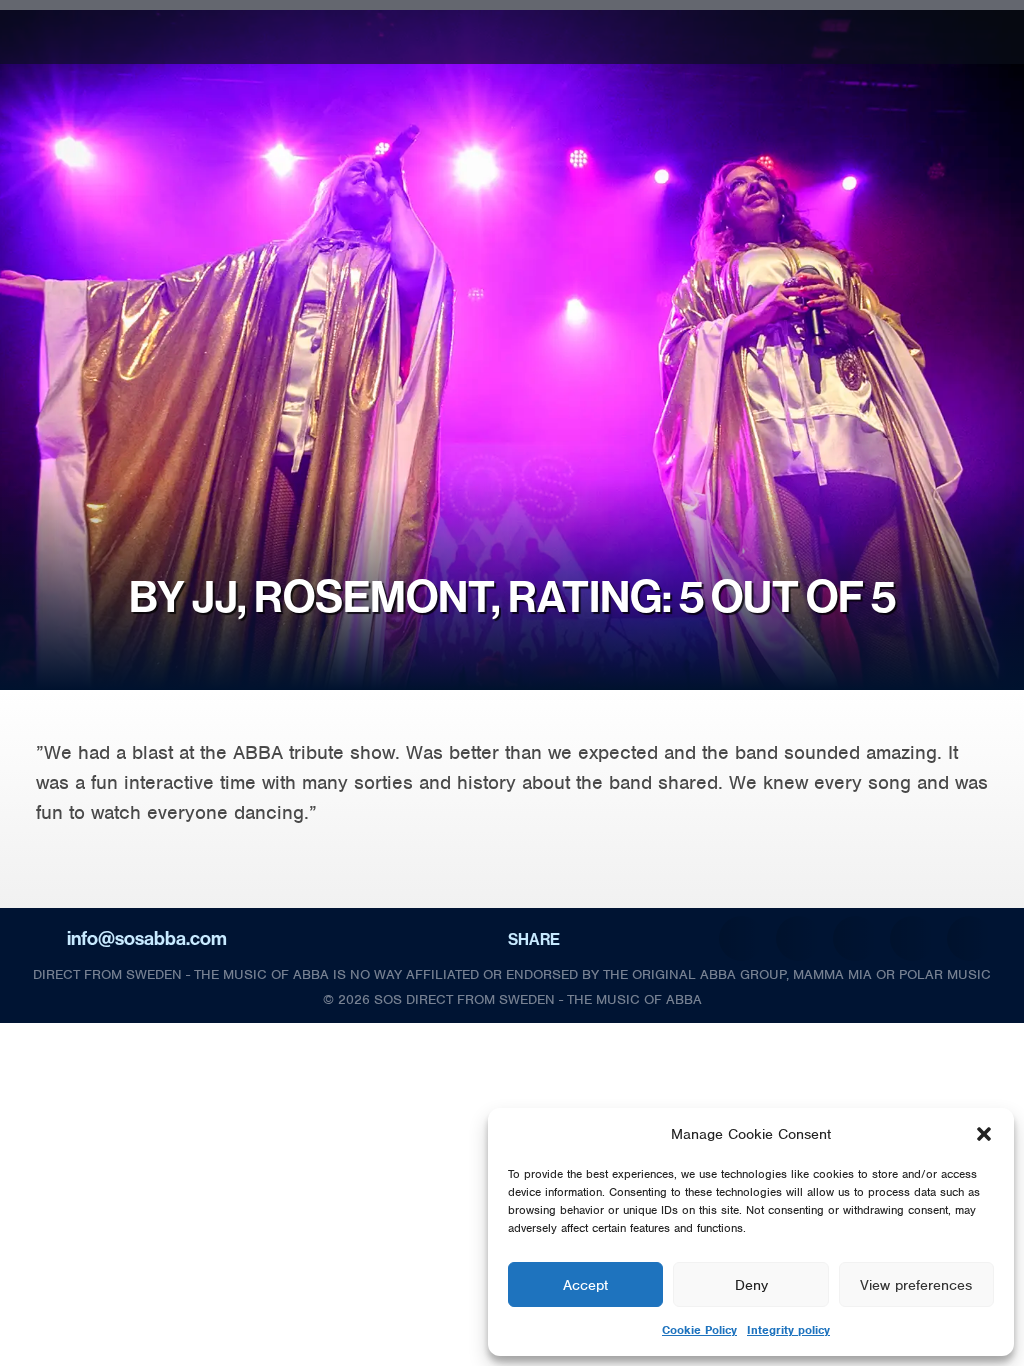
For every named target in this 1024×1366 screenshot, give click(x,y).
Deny (751, 1285)
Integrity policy (788, 1330)
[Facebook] (988, 20)
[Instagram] (942, 20)
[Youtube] (988, 44)
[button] (984, 1134)
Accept (585, 1285)
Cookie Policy (699, 1330)
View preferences (916, 1285)
